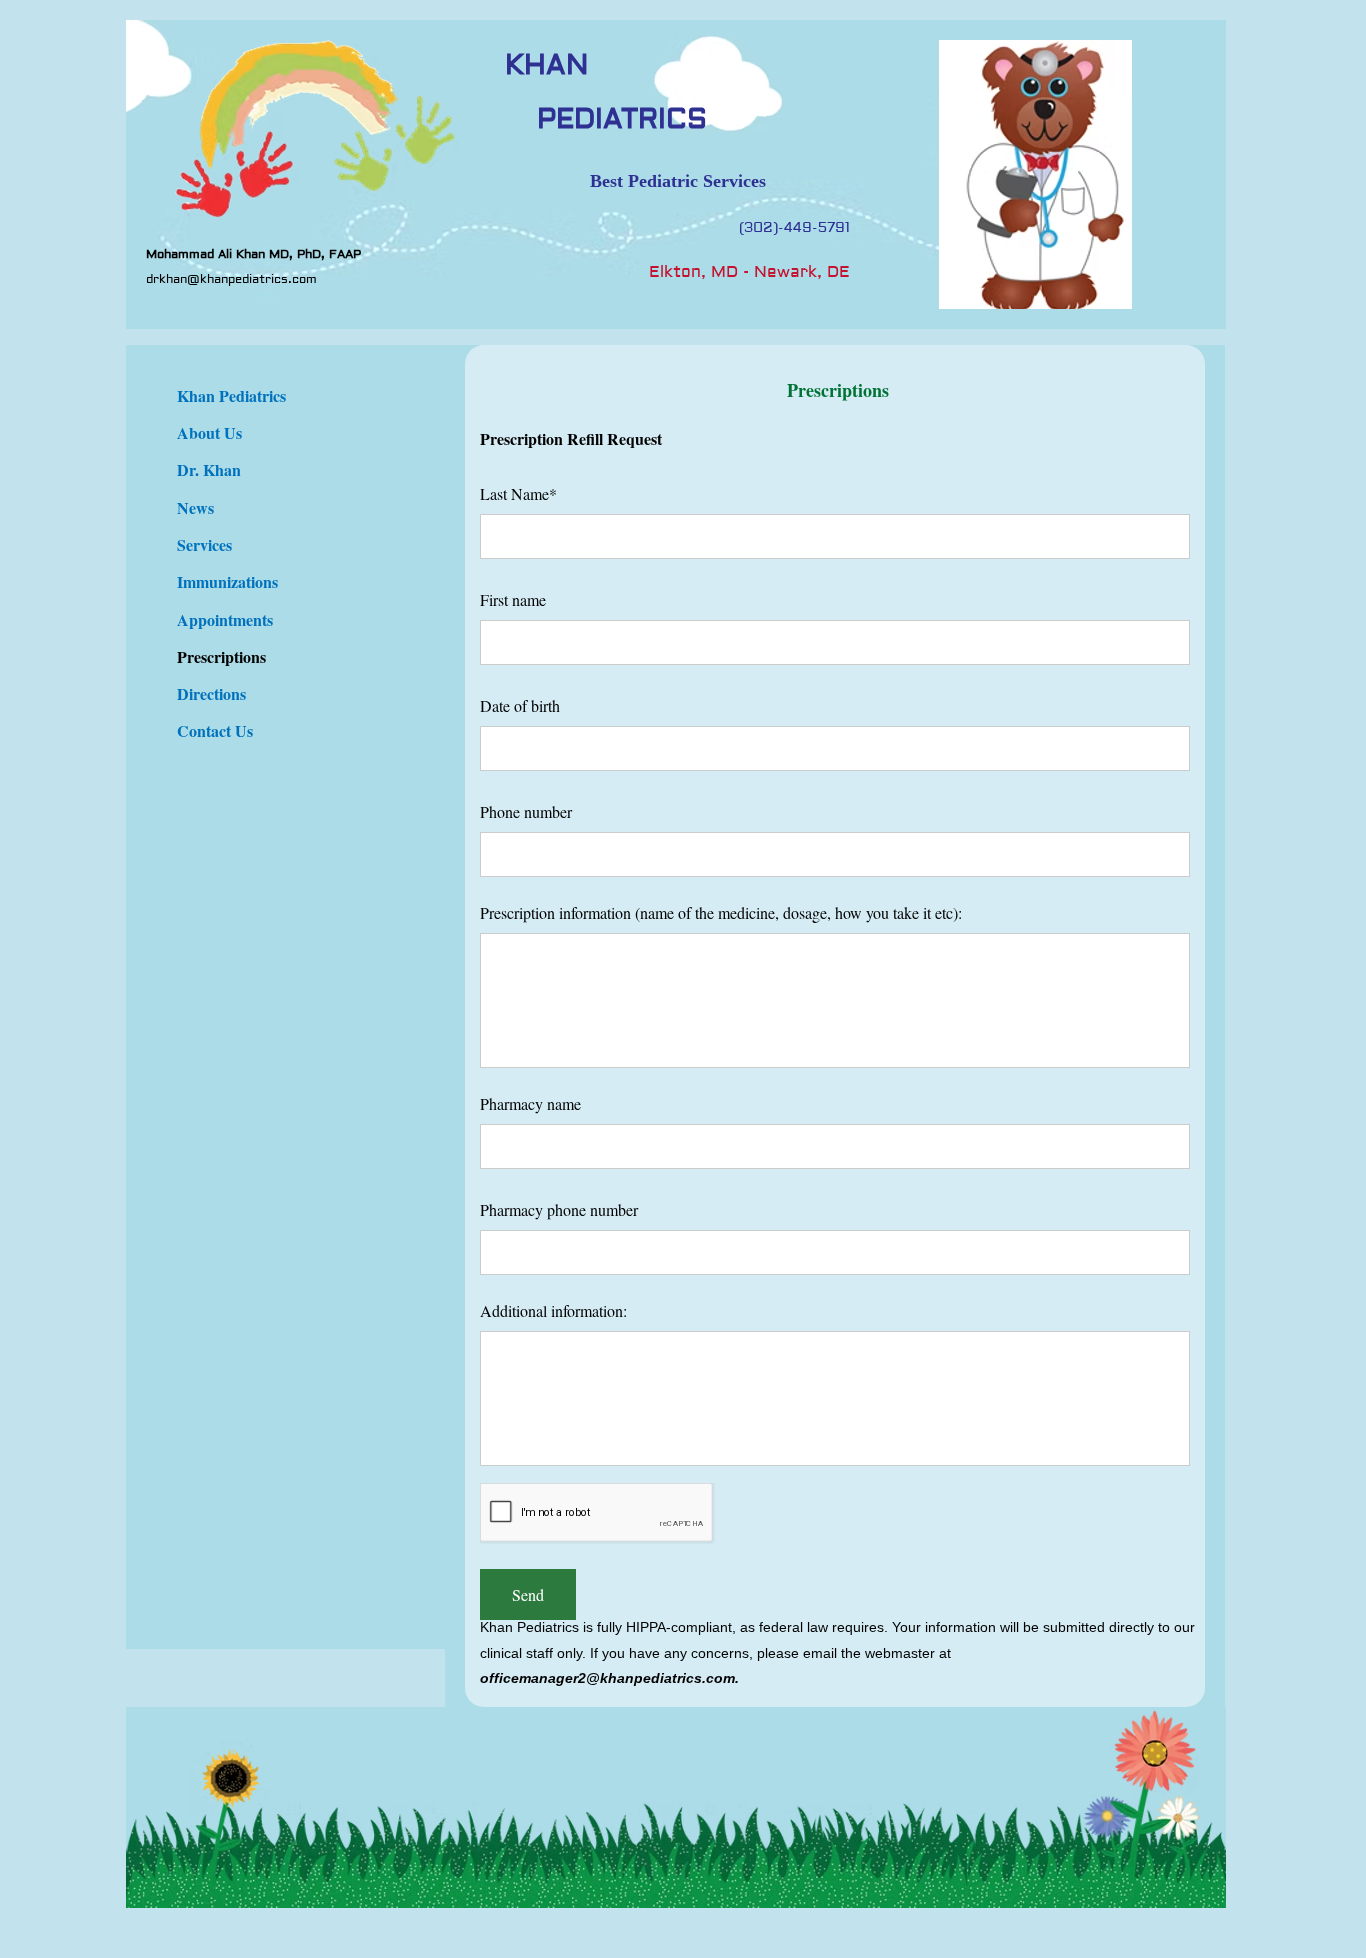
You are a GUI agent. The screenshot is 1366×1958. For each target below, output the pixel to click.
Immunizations (227, 581)
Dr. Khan (209, 469)
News (195, 507)
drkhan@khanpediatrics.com (231, 279)
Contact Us (215, 730)
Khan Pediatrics (231, 395)
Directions (211, 693)
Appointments (225, 619)
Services (204, 544)
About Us (209, 432)
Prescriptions (221, 656)
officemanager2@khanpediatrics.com (607, 1678)
